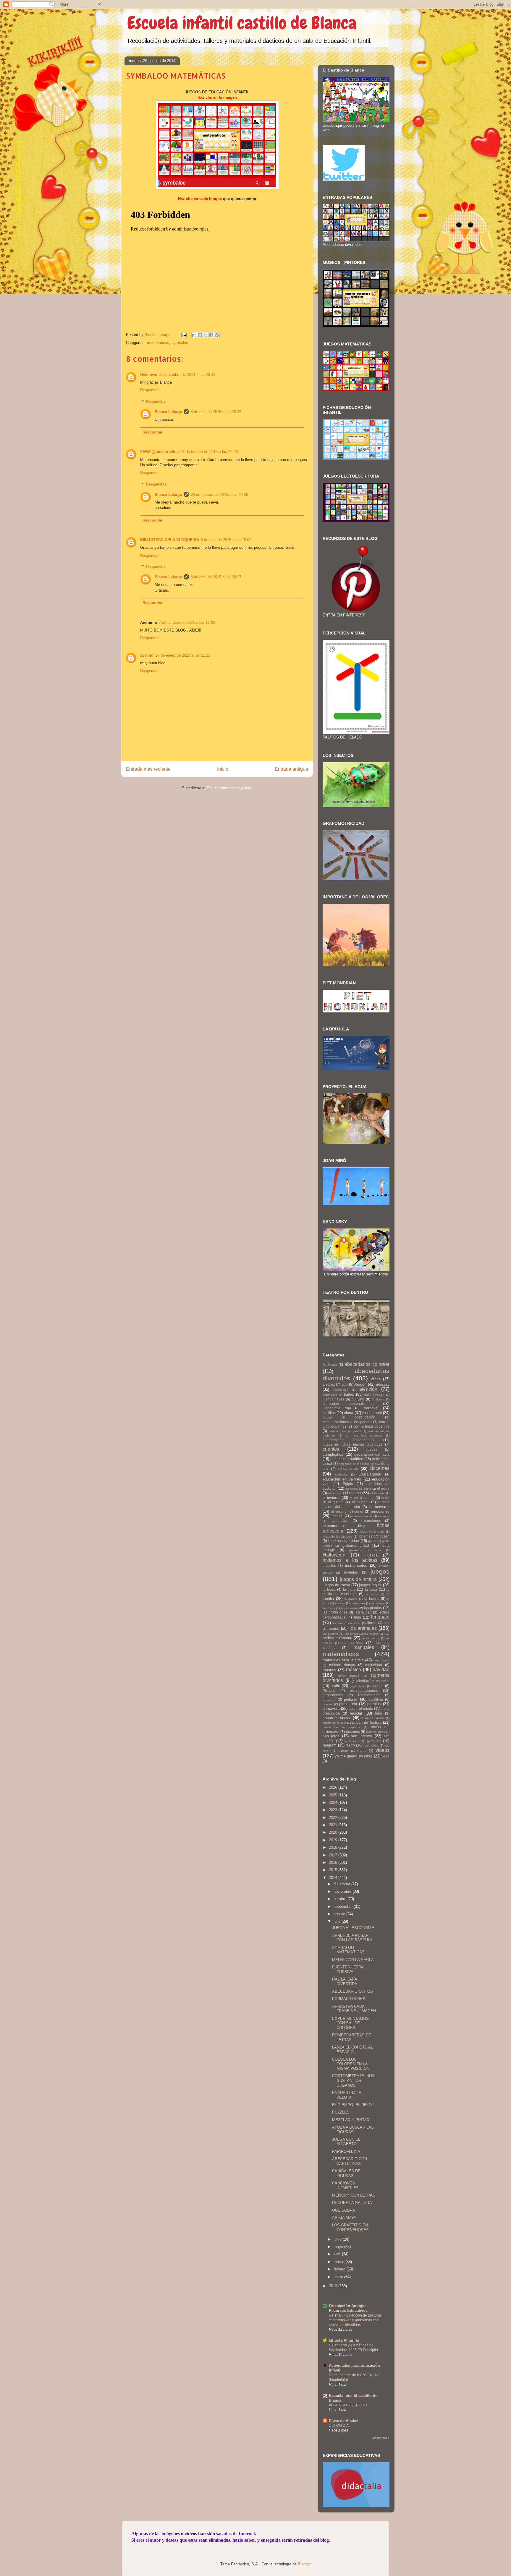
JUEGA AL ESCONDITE (353, 1928)
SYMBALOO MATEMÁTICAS (348, 1950)
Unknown (149, 375)
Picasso (329, 1690)
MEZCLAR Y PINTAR (351, 2120)
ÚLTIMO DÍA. (339, 2426)
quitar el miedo (361, 1709)
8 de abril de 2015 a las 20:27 (216, 577)
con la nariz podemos (345, 1431)
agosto (340, 1914)
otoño (335, 1686)
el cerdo (334, 1493)
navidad (381, 1670)
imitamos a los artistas (350, 1560)
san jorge (331, 1736)
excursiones (371, 1521)
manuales (364, 1647)
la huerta (372, 1599)
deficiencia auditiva (347, 1459)
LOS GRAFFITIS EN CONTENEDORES (350, 2227)
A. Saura (330, 1365)
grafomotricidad (356, 1545)
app (345, 1384)
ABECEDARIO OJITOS (352, 1991)
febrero (340, 2269)
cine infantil (372, 1413)
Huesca (371, 1555)
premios (374, 1704)
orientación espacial (373, 1681)
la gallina (351, 1599)
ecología (341, 1474)
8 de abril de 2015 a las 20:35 (216, 412)
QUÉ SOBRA (344, 2210)
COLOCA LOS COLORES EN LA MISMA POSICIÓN (351, 2064)
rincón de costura (373, 1718)
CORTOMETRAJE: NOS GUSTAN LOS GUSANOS (353, 2080)
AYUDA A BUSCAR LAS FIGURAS (353, 2130)
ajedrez (329, 1384)
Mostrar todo (381, 2438)
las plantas (373, 1608)
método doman (342, 1665)
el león (354, 1498)
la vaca (340, 1603)
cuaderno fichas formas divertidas (352, 1444)
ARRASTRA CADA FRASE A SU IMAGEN (354, 2009)
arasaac (383, 1384)
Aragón (360, 1384)
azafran (147, 655)
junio (338, 2239)
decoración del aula (372, 1454)
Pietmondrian (369, 1695)
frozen (384, 1536)
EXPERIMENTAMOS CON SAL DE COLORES (350, 2023)
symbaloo (180, 343)
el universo (379, 1507)
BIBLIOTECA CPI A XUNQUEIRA (170, 540)
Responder (149, 390)
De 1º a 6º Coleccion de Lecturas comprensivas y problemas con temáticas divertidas (355, 2320)
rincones (353, 1732)
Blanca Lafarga (168, 412)
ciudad (327, 1417)
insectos (329, 1565)
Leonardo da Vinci (347, 1623)
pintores (351, 1699)
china (349, 1413)
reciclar (356, 1713)
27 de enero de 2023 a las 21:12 (183, 655)
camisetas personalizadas (348, 1404)
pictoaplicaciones (364, 1690)
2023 (334, 1810)
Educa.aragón (370, 1474)
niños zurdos (349, 1676)
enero (339, 2277)
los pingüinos (371, 1638)
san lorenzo (362, 1736)
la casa (371, 1589)
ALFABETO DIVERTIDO (348, 2405)
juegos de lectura (358, 1579)
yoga (385, 1756)
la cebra (372, 1594)
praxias (328, 1704)
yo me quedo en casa (354, 1756)
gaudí (372, 1541)
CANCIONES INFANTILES (345, 2185)
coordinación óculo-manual (349, 1440)
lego (358, 1617)
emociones (380, 1511)
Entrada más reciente (148, 769)
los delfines (331, 1634)
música (354, 1670)
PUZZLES (341, 2112)
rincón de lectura (367, 1722)
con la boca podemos (371, 1426)
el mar (369, 1498)
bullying (358, 1399)
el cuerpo (353, 1493)
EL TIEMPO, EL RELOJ (353, 2105)
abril (338, 2254)
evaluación (339, 1521)
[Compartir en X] (206, 335)
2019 (334, 1840)
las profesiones (335, 1612)
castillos (329, 1413)
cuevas (372, 1449)
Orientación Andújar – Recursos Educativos (349, 2308)
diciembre (342, 1884)
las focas (329, 1608)
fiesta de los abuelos (337, 1537)
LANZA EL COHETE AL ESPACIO (352, 2050)
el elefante (378, 1493)
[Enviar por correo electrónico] (194, 335)
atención (368, 1389)
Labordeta (358, 1603)
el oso (385, 1498)
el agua (383, 1488)
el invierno (331, 1498)
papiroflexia (358, 1686)
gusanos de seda (365, 1550)
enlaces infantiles (362, 1516)
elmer (359, 1511)
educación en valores (342, 1479)
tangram (330, 1745)
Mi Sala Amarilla (344, 2340)
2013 (334, 2286)
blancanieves (333, 1399)
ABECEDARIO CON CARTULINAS (350, 2161)
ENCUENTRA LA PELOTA (347, 2095)
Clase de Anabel (344, 2421)
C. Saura (378, 1399)
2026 (334, 1787)
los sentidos (352, 1643)
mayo (339, 2247)
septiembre (344, 1907)
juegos (380, 1571)
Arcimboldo (341, 1390)
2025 (334, 1795)
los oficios (371, 1634)
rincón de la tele (334, 1723)
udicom (343, 1751)
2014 (334, 1878)
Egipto (348, 1484)
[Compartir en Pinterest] (217, 335)
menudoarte (381, 1660)
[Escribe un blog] (200, 335)
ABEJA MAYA (344, 2218)
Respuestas (156, 401)
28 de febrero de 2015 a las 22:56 (219, 495)
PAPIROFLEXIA (346, 2151)
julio (338, 1921)
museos (329, 1670)
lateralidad (363, 1612)
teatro (350, 1745)
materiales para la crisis (343, 1660)
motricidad (374, 1665)
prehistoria (348, 1704)
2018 (334, 1847)
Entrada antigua (291, 769)
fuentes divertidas (344, 1541)
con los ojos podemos (364, 1435)
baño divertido (374, 1395)
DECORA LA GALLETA (352, 2203)
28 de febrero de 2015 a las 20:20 (209, 452)
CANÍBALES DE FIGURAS (346, 2173)
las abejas (378, 1603)
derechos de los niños (354, 1464)
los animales (363, 1628)
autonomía (330, 1395)
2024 (334, 1802)
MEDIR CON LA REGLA (353, 1960)
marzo (339, 2262)
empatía (337, 1516)
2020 (334, 1832)
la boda (329, 1589)
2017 (334, 1855)
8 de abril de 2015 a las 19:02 (226, 540)
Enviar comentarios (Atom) (230, 788)
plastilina (376, 1699)
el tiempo (360, 1502)
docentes (380, 1468)
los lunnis (351, 1634)
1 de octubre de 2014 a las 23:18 (187, 375)
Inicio (223, 769)
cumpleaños (333, 1454)
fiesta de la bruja (372, 1532)
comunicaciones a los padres (347, 1422)
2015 (334, 1870)
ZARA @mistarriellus (159, 452)
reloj (379, 1713)
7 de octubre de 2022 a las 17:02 (187, 623)
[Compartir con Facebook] (211, 335)
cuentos (331, 1449)
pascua (378, 1686)
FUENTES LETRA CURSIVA (348, 1969)
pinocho (329, 1699)
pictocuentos (333, 1695)
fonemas (365, 1536)
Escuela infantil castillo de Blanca (242, 23)
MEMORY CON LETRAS (354, 2195)
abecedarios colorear (367, 1364)
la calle (349, 1589)
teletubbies (371, 1745)
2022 (334, 1818)
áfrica (376, 1379)
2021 (334, 1825)
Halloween (334, 1555)
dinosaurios (348, 1469)
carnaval (371, 1408)
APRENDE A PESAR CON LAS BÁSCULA (352, 1938)
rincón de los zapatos (341, 1727)
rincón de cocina (337, 1718)
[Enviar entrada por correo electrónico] (183, 335)
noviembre (343, 1891)
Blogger (304, 2564)
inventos (351, 1572)
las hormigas (350, 1608)
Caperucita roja (337, 1408)
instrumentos (356, 1565)
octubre (341, 1899)
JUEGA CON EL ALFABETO (346, 2142)
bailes (349, 1394)
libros (372, 1623)
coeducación (365, 1417)
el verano (339, 1511)
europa (385, 1516)
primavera (331, 1709)
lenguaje (380, 1617)
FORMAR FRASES (349, 1999)
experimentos (334, 1526)
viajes (362, 1750)
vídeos (383, 1750)
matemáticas (158, 343)
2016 (334, 1862)
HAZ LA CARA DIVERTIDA (345, 1982)
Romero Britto (375, 1732)
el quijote (336, 1502)
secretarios (352, 1741)
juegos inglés (370, 1585)
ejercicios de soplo (358, 1489)
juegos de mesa (336, 1585)
